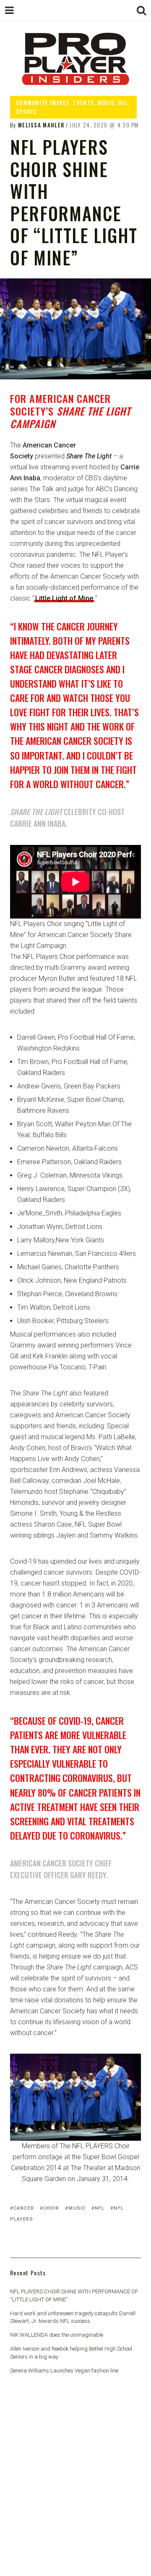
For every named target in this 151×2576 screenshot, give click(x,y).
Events (84, 103)
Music (106, 103)
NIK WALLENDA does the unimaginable (57, 2335)
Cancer (24, 2208)
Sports (27, 111)
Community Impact (43, 103)
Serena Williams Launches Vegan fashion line (64, 2371)
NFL (123, 103)
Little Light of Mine (64, 598)
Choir (51, 2208)
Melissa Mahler (41, 125)
